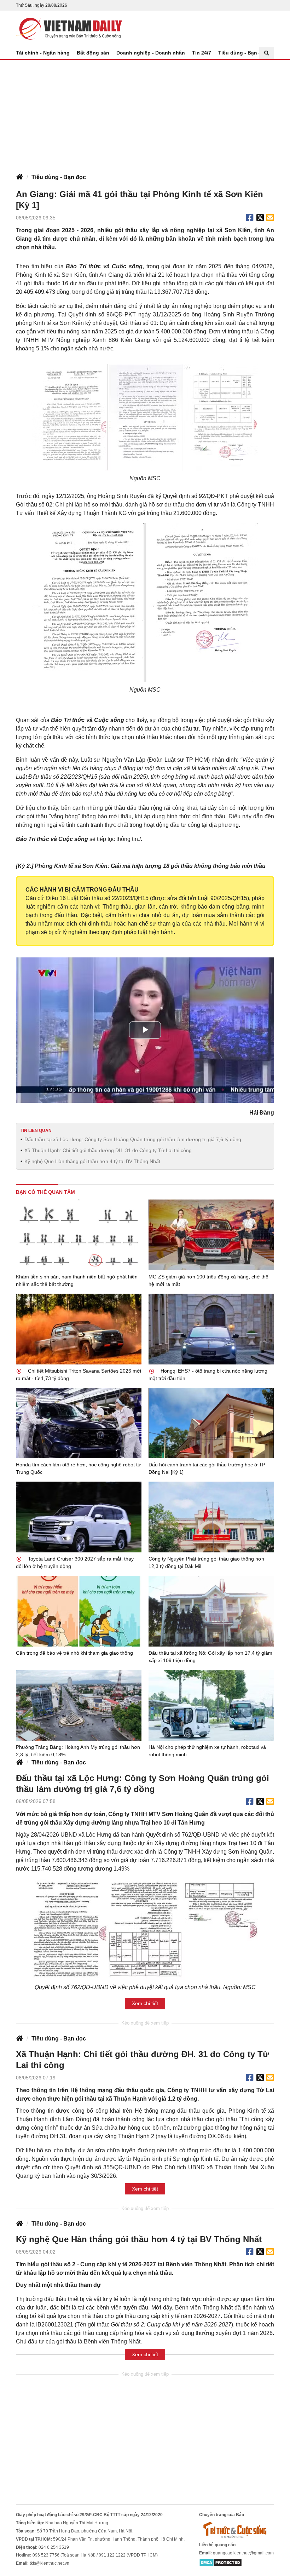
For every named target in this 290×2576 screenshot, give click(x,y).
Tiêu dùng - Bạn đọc (243, 53)
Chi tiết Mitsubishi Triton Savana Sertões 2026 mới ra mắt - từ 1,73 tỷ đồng (79, 1375)
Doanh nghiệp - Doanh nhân (151, 53)
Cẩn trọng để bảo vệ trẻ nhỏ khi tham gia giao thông (74, 1653)
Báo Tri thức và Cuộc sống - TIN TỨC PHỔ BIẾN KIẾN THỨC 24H (69, 29)
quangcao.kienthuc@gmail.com (243, 2553)
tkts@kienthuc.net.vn (50, 2563)
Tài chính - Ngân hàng (43, 53)
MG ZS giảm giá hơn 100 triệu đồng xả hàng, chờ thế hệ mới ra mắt (208, 1280)
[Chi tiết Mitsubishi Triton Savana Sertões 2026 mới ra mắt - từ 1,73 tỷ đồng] (79, 1329)
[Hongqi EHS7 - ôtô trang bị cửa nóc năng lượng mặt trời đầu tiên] (211, 1329)
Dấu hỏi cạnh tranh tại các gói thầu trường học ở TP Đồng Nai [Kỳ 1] (207, 1468)
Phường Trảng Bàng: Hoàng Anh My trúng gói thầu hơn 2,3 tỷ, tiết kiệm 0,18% (78, 1751)
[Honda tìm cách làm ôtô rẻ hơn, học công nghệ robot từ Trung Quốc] (79, 1423)
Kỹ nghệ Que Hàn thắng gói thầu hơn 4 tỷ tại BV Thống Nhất (92, 1161)
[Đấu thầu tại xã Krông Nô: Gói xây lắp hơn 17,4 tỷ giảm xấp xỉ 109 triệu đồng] (211, 1611)
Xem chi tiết (145, 2003)
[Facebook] (250, 218)
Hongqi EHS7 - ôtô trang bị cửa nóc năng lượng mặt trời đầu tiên (208, 1375)
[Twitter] (260, 218)
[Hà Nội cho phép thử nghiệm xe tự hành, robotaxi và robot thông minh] (211, 1705)
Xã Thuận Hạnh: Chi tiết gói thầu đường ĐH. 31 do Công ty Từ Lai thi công (108, 1150)
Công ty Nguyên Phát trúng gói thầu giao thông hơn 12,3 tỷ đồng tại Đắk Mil (206, 1562)
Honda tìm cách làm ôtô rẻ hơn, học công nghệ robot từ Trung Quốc (78, 1468)
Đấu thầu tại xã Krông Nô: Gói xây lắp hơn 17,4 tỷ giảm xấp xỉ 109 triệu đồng (210, 1657)
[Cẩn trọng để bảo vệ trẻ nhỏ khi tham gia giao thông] (79, 1611)
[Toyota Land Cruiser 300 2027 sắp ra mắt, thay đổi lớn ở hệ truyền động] (79, 1517)
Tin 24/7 (202, 53)
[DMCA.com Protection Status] (221, 2562)
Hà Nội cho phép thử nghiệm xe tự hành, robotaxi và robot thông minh (207, 1751)
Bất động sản (93, 53)
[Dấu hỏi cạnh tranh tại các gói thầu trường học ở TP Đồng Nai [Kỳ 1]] (211, 1423)
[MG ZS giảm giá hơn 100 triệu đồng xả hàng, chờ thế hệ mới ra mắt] (211, 1235)
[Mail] (270, 218)
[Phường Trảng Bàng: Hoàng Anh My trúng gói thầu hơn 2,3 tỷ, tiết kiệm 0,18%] (79, 1705)
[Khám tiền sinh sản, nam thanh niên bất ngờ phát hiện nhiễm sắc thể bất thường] (79, 1235)
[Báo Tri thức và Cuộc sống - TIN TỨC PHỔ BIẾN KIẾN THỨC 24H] (237, 2530)
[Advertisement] (145, 113)
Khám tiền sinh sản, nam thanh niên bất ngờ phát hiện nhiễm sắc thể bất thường (77, 1280)
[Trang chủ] (19, 177)
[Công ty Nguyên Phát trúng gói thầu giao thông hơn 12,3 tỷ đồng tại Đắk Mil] (211, 1517)
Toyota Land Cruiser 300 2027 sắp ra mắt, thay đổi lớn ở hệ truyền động (75, 1562)
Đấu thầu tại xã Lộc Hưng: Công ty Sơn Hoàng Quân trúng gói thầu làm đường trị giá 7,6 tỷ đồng (133, 1139)
